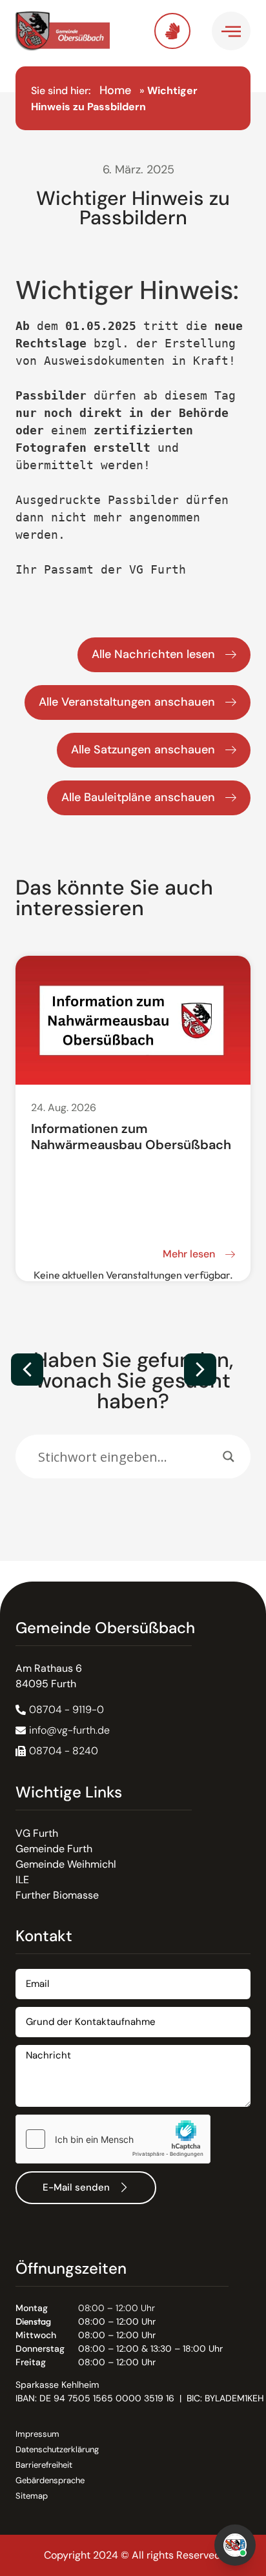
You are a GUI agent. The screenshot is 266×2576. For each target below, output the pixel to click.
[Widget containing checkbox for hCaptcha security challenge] (113, 2139)
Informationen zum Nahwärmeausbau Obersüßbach (131, 1137)
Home (115, 90)
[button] (200, 1370)
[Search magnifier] (229, 1457)
